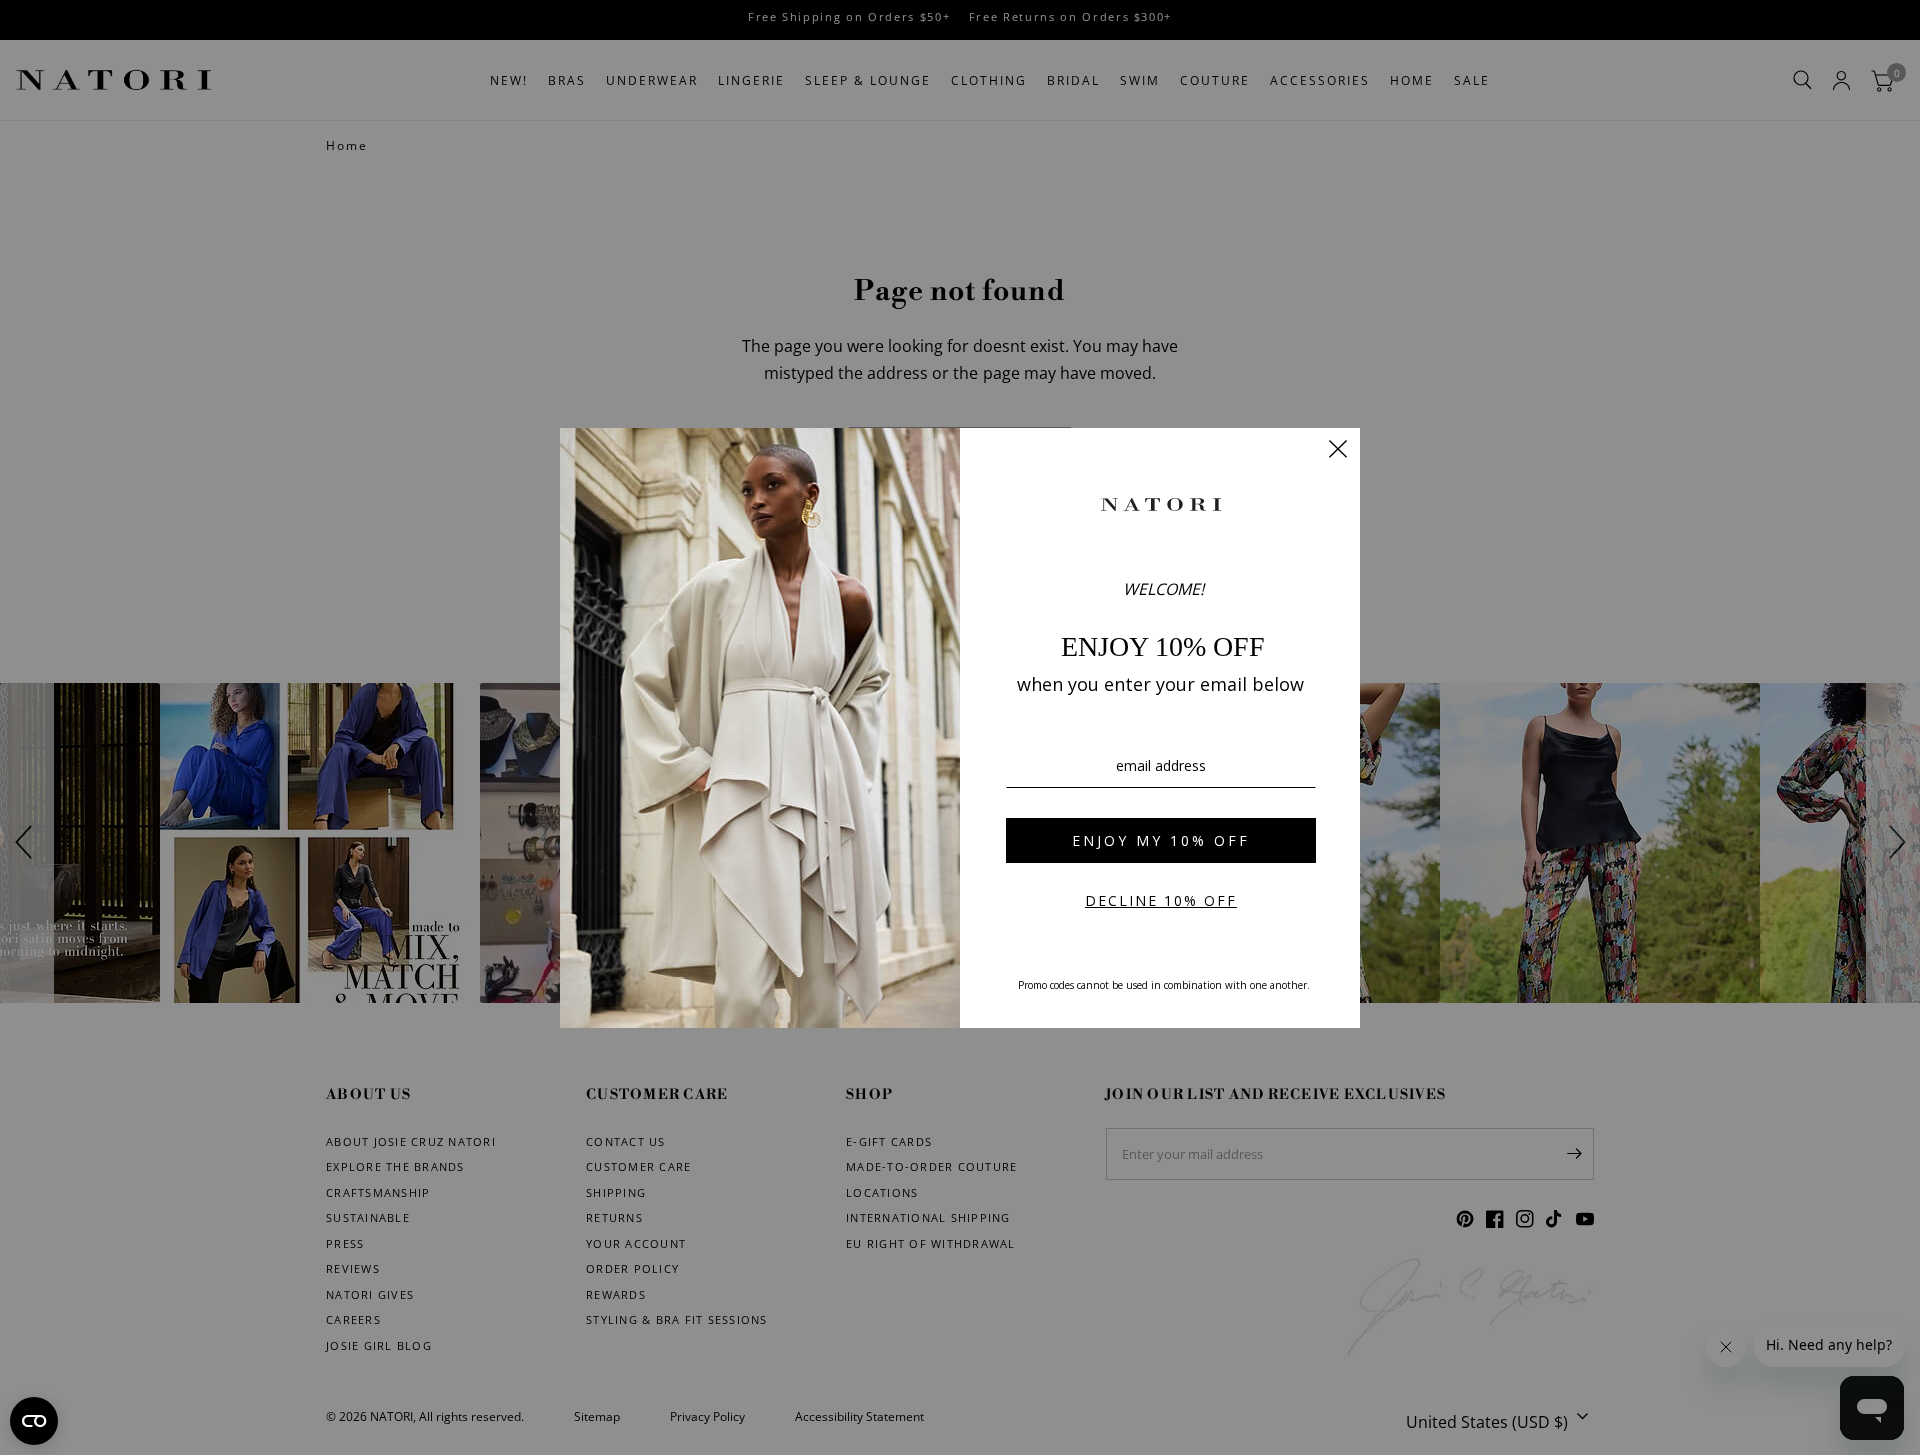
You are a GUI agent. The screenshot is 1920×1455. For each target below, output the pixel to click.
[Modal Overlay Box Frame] (960, 728)
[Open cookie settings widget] (34, 1421)
